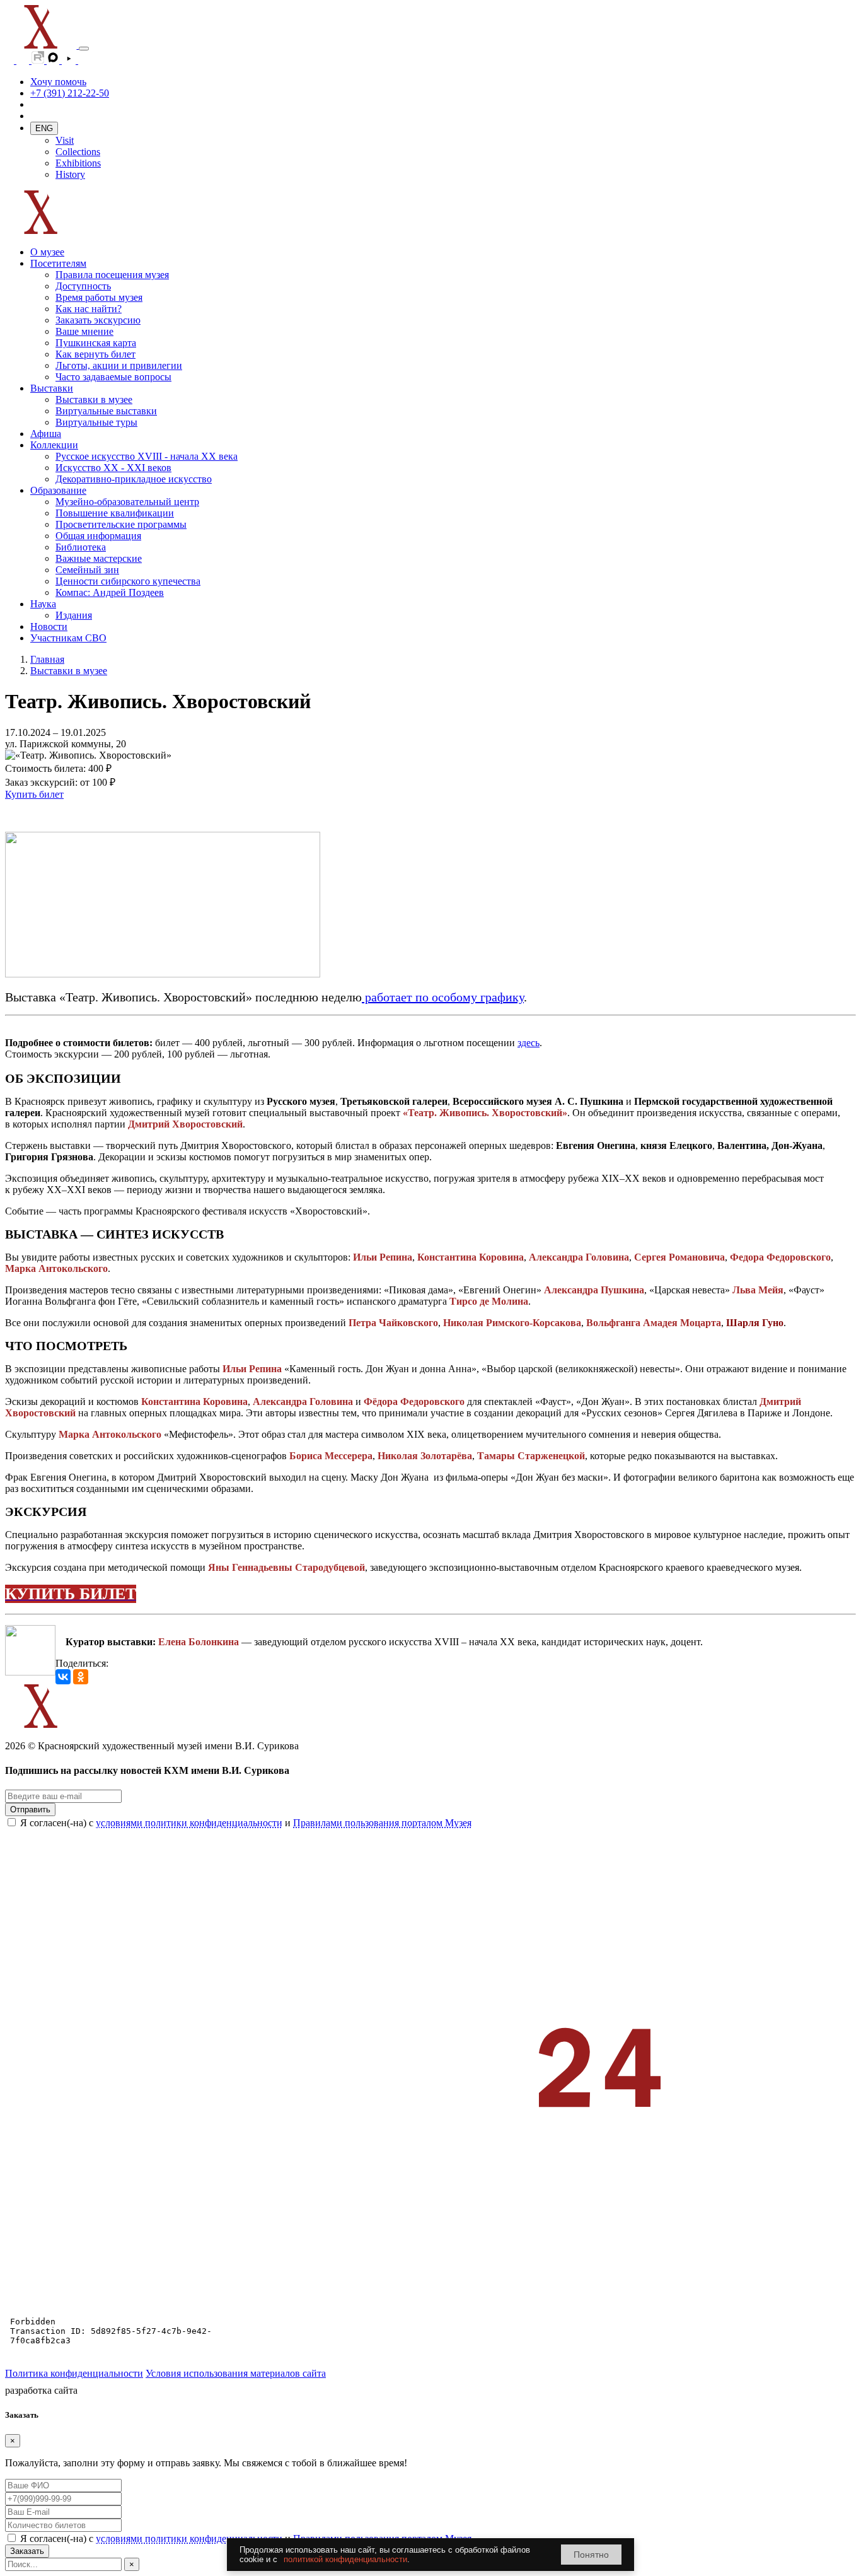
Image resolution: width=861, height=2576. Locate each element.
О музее (47, 252)
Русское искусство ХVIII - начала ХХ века (147, 456)
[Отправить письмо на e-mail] (84, 60)
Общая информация (98, 536)
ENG (44, 128)
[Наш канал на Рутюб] (39, 60)
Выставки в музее (94, 399)
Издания (74, 615)
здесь (529, 1043)
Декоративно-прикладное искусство (134, 479)
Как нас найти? (89, 309)
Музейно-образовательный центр (127, 502)
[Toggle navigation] (84, 49)
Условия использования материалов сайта (236, 2373)
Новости (49, 627)
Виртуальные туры (96, 422)
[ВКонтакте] (63, 1677)
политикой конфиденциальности (345, 2559)
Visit (65, 140)
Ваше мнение (84, 331)
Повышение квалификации (115, 513)
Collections (78, 152)
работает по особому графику (443, 997)
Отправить (30, 1810)
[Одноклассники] (81, 1677)
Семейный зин (87, 570)
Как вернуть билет (95, 354)
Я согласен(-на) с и (246, 1823)
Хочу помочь (58, 82)
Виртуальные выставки (106, 411)
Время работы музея (99, 297)
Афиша (46, 434)
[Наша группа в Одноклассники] (11, 60)
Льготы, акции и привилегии (119, 365)
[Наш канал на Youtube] (70, 60)
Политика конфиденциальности (74, 2373)
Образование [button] (58, 490)
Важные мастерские (99, 558)
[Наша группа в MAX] (54, 60)
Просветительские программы (121, 524)
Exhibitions (78, 163)
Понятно (591, 2555)
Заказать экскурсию (98, 320)
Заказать (27, 2551)
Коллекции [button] (54, 445)
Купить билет (34, 794)
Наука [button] (43, 604)
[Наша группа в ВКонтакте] (24, 60)
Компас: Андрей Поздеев (110, 592)
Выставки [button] (52, 388)
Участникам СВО (68, 638)
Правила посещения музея (112, 275)
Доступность (83, 286)
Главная (47, 659)
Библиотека (81, 547)
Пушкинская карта (96, 343)
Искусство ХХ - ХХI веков (113, 468)
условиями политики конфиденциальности (189, 1823)
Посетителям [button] (58, 263)
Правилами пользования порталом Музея (382, 1823)
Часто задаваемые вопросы (113, 377)
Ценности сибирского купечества (128, 581)
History (70, 174)
